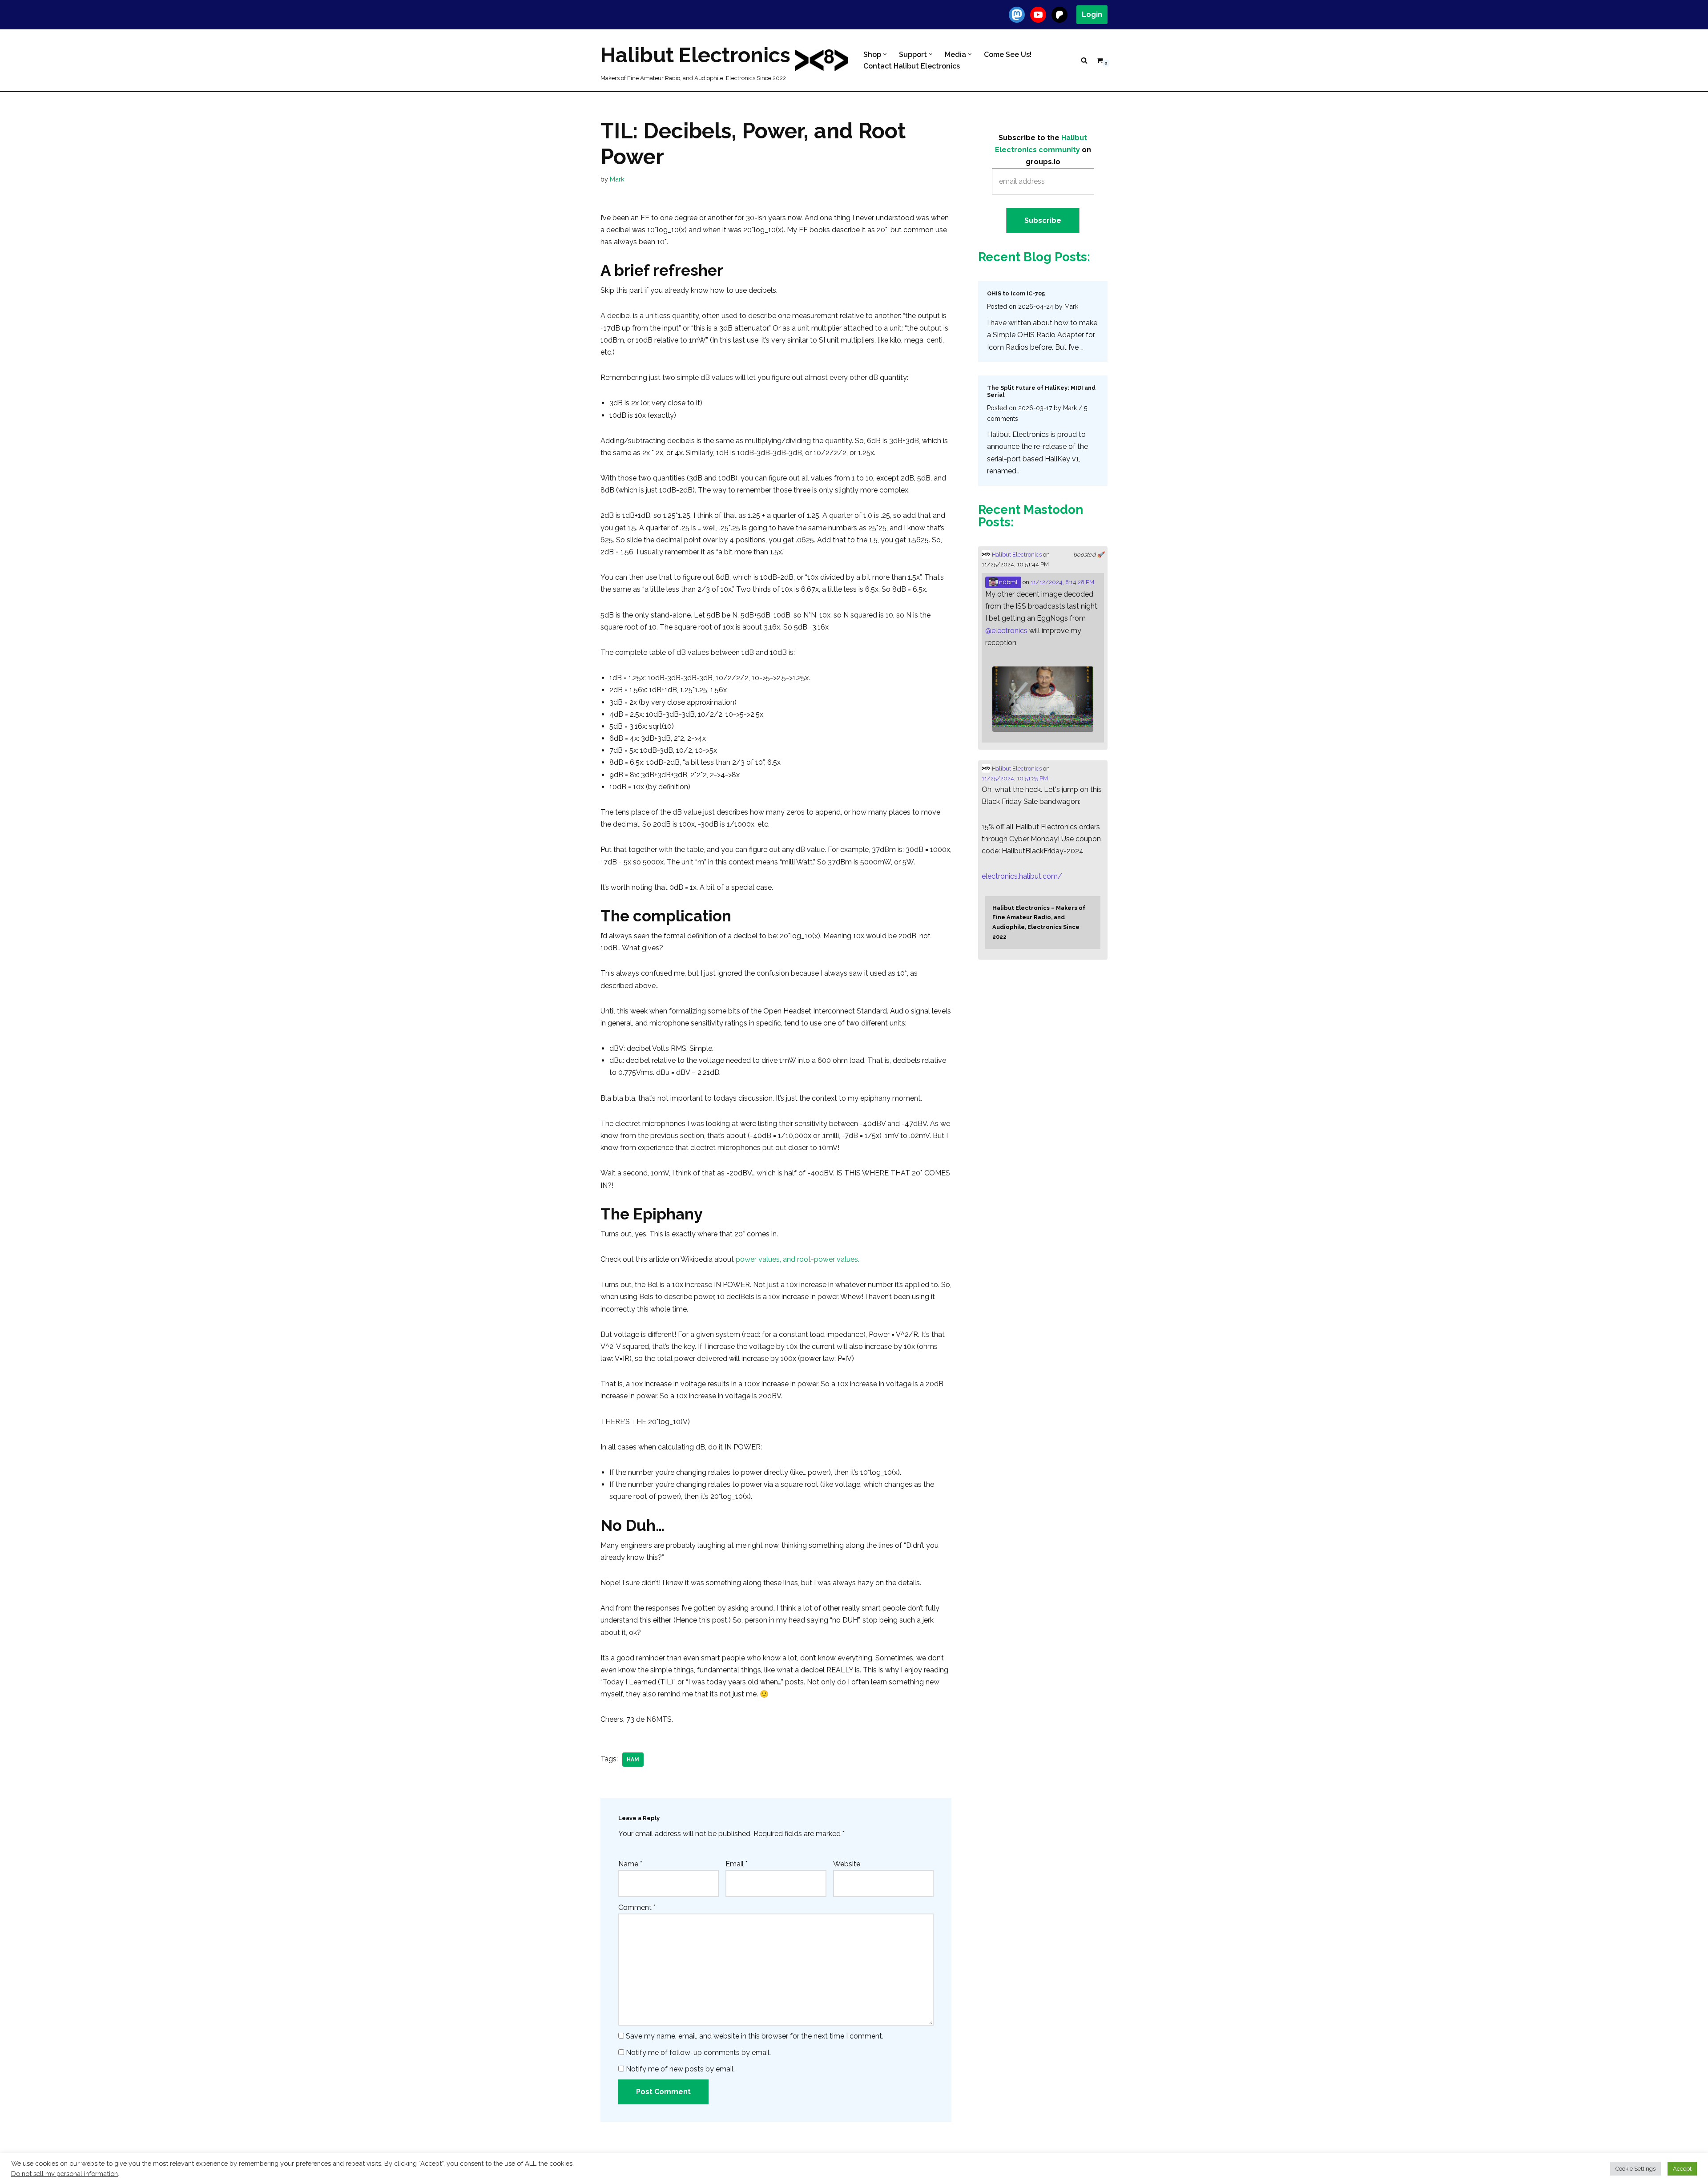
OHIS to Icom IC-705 (1016, 293)
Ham (633, 1760)
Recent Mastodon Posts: (1031, 516)
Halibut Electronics (1016, 555)
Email (737, 1864)
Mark (617, 179)
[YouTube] (1038, 15)
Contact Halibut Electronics (912, 66)
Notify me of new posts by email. (680, 2069)
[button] (885, 54)
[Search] (1084, 60)
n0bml (1008, 582)
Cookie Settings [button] (1635, 2169)
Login (1092, 14)
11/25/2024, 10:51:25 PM (1015, 778)
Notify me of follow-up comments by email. (698, 2053)
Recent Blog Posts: (1034, 257)
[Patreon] (1059, 15)
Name (630, 1864)
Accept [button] (1682, 2169)
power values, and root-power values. (798, 1259)
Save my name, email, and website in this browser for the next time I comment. (755, 2036)
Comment (637, 1907)
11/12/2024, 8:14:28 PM (1062, 582)
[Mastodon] (1017, 15)
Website (847, 1864)
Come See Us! (1008, 54)
